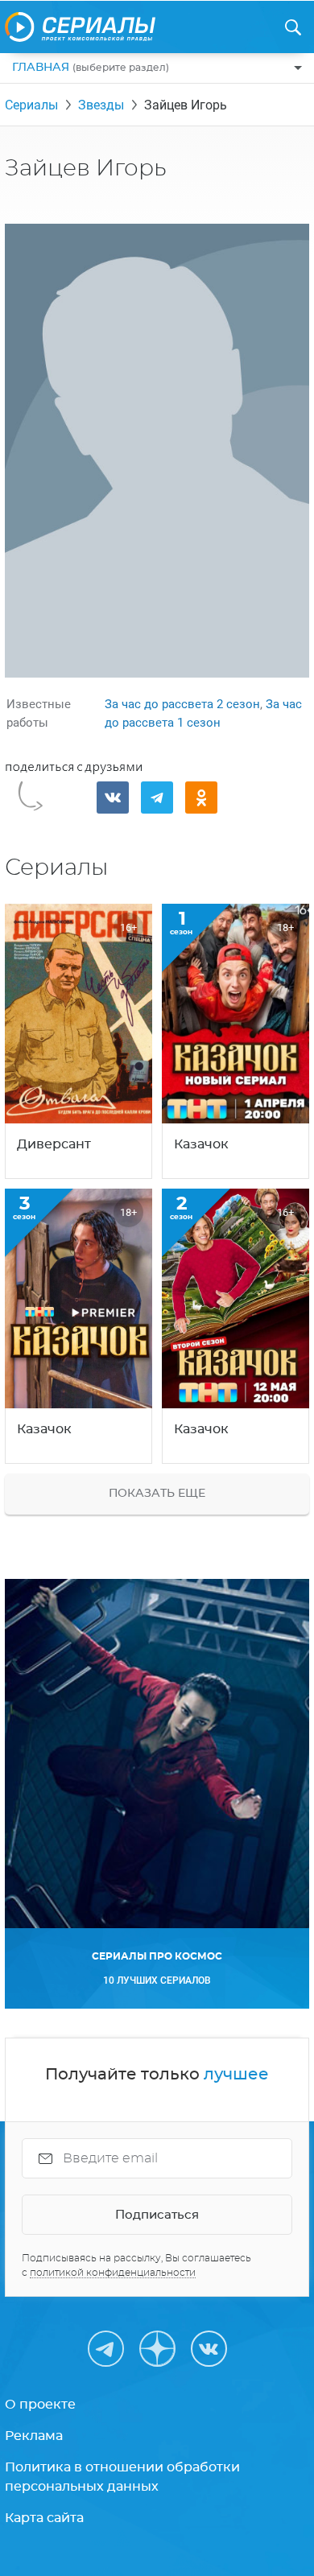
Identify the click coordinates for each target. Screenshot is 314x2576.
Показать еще (157, 1494)
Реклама (34, 2436)
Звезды (101, 105)
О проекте (40, 2405)
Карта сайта (44, 2518)
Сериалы (31, 105)
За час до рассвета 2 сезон (182, 704)
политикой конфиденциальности (113, 2273)
